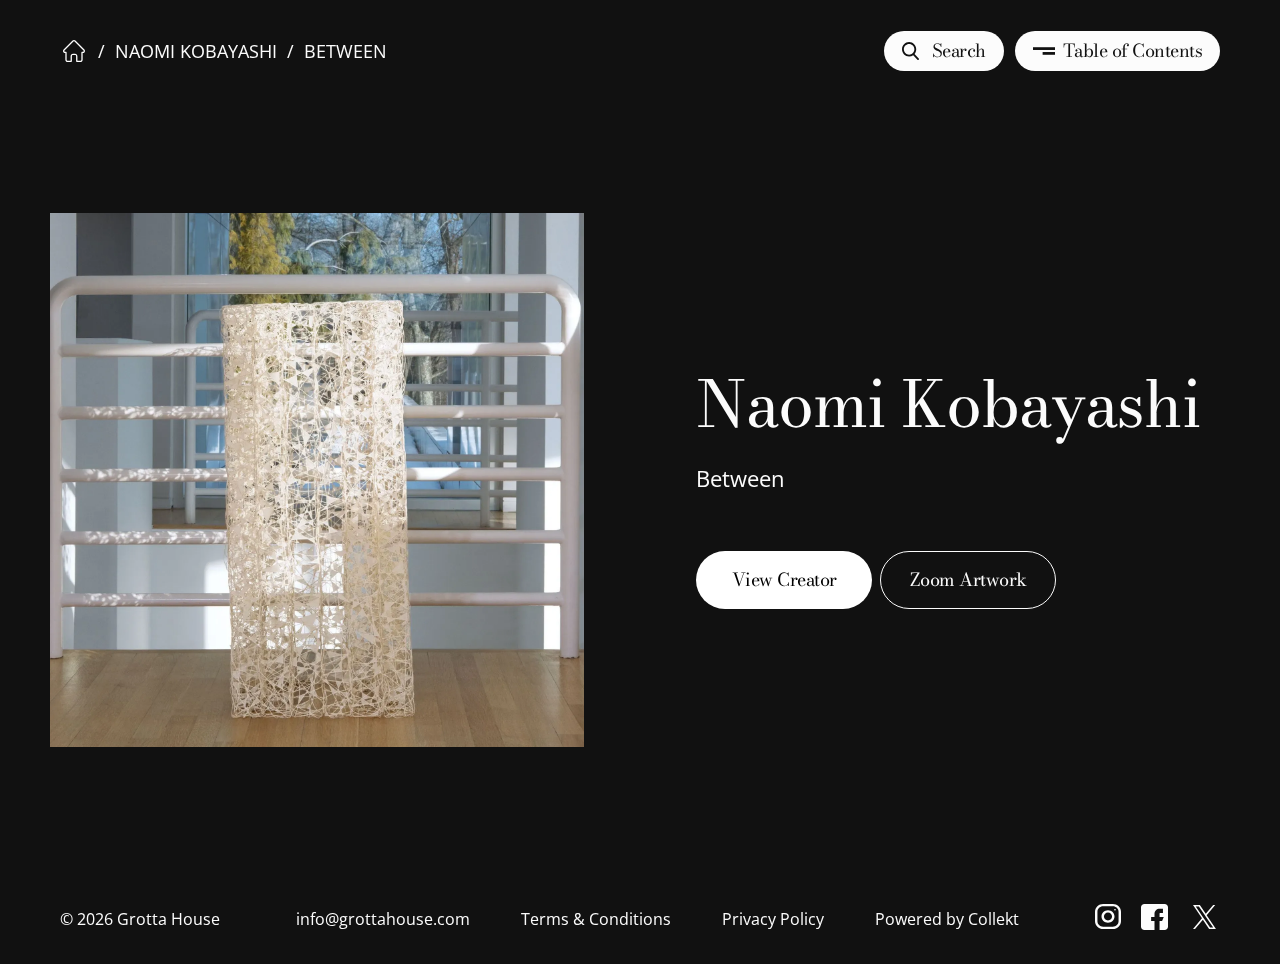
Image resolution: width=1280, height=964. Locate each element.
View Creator (784, 579)
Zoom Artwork (968, 579)
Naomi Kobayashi (196, 51)
